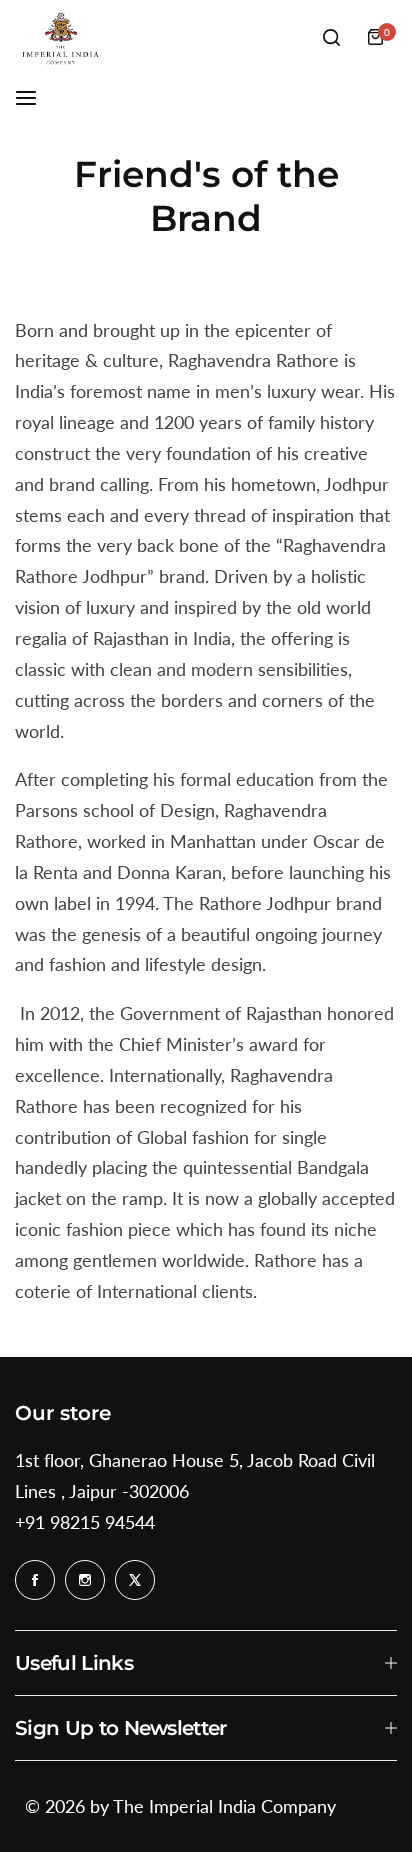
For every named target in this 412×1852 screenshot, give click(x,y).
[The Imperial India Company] (60, 37)
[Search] (331, 37)
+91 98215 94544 (85, 1522)
